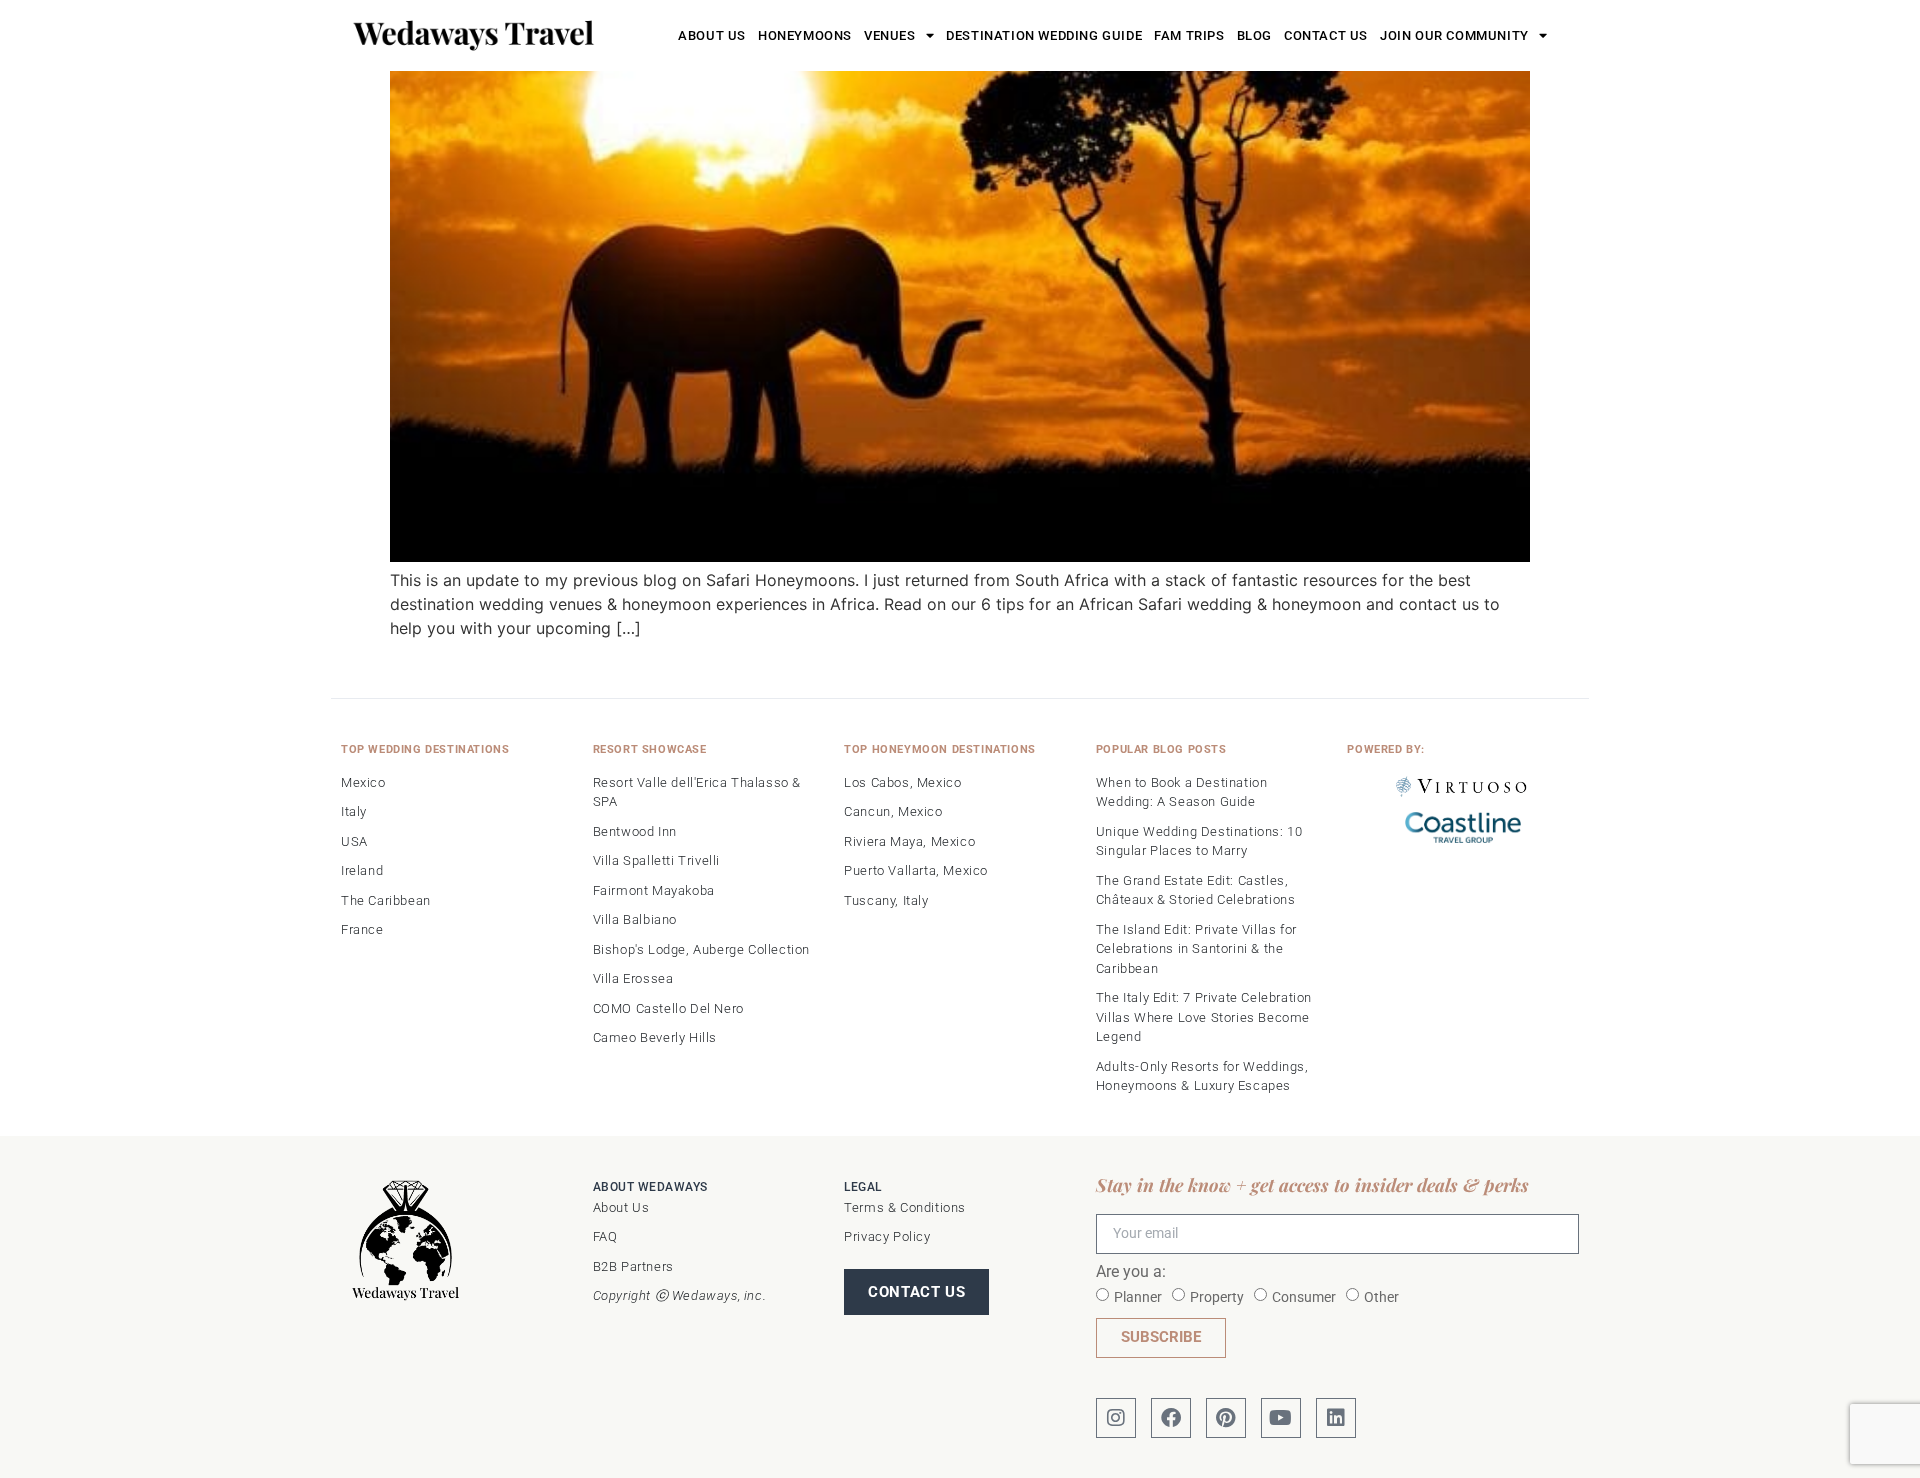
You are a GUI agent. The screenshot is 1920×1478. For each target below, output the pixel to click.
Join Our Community (1454, 35)
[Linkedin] (1336, 1418)
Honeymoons (805, 35)
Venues (890, 35)
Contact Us (1326, 35)
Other (1381, 1296)
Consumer (1304, 1296)
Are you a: (1131, 1272)
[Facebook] (1171, 1418)
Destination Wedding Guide (1044, 35)
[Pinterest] (1226, 1418)
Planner (1138, 1296)
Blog (1254, 35)
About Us (712, 35)
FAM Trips (1189, 35)
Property (1217, 1296)
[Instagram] (1116, 1418)
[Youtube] (1281, 1418)
